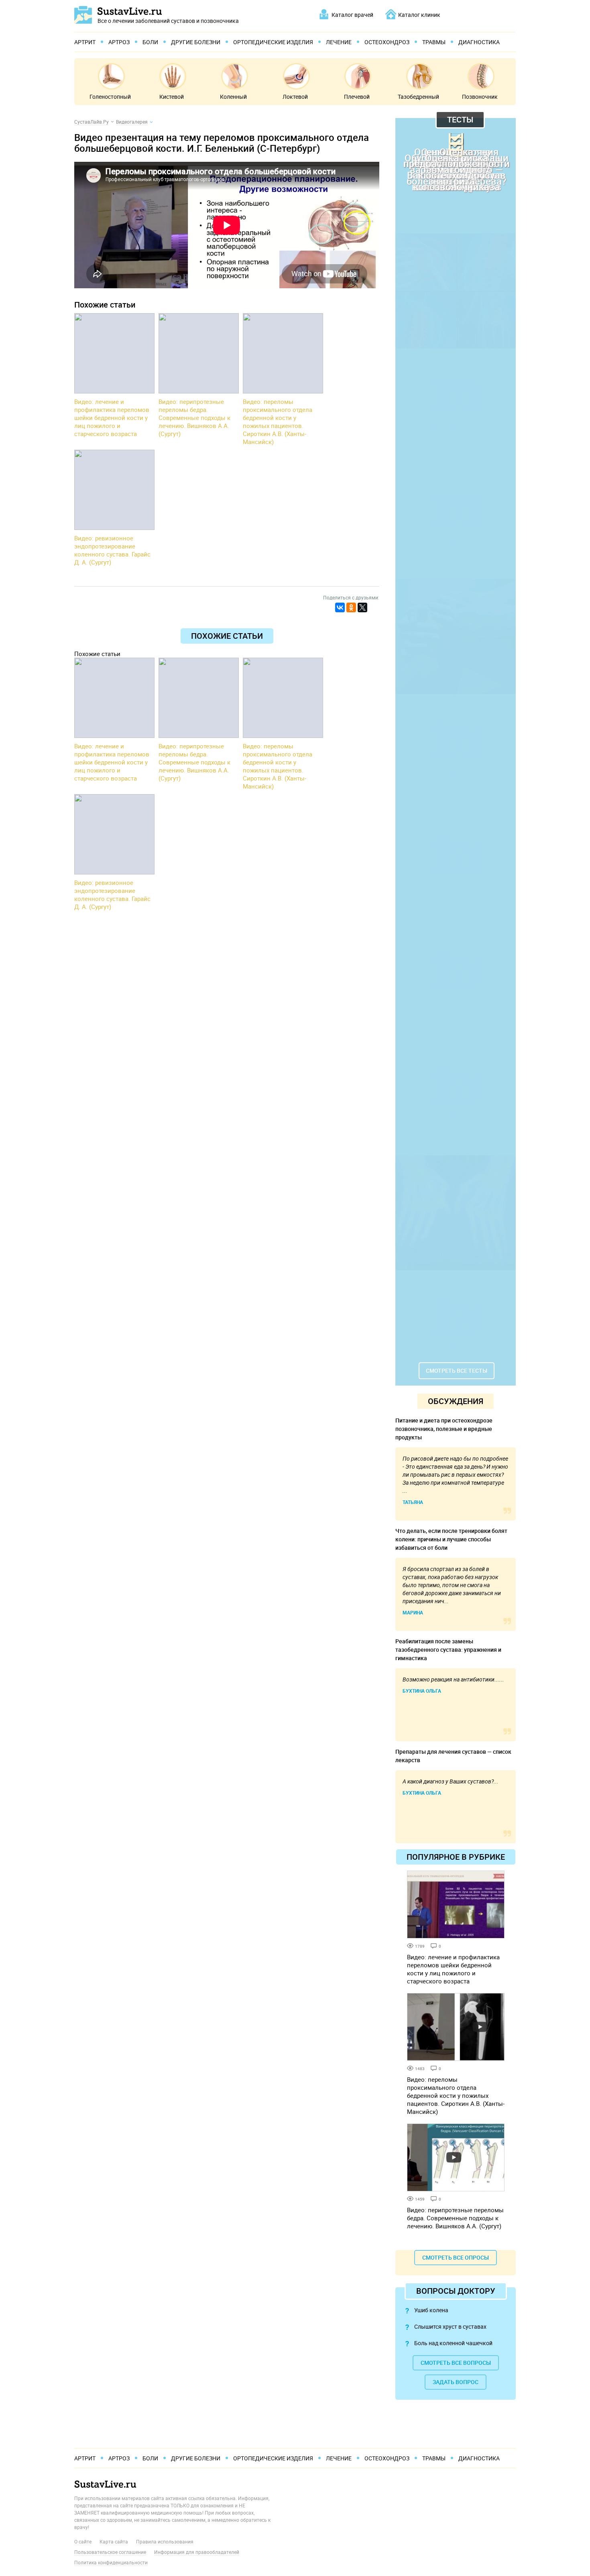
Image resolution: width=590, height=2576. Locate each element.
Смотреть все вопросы (456, 2363)
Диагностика (479, 42)
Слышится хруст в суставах (450, 2326)
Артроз (119, 42)
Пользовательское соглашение (110, 2552)
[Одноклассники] (351, 607)
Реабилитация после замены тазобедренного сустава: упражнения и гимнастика (448, 1650)
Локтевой (295, 97)
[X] (362, 607)
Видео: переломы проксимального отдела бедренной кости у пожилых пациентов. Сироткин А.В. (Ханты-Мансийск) (456, 2095)
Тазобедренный (418, 97)
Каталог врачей (352, 15)
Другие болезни (196, 42)
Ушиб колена (431, 2310)
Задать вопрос (456, 2382)
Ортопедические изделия (273, 42)
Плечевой (357, 97)
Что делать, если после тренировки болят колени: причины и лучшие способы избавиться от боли (451, 1539)
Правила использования (165, 2541)
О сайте (83, 2541)
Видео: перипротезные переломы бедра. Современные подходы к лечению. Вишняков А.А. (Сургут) (455, 2218)
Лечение (339, 42)
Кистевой (172, 97)
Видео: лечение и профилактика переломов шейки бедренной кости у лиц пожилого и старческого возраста (453, 1969)
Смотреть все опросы (456, 2257)
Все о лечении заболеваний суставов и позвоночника (168, 20)
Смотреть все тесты (457, 1371)
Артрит (85, 42)
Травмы (434, 42)
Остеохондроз (387, 42)
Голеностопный (110, 97)
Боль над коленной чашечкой (453, 2343)
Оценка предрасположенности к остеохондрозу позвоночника (456, 169)
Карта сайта (114, 2541)
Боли (150, 42)
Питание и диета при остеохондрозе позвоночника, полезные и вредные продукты (444, 1429)
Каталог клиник (419, 15)
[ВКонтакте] (340, 607)
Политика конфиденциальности (111, 2562)
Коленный (233, 97)
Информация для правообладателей (197, 2552)
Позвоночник (480, 97)
